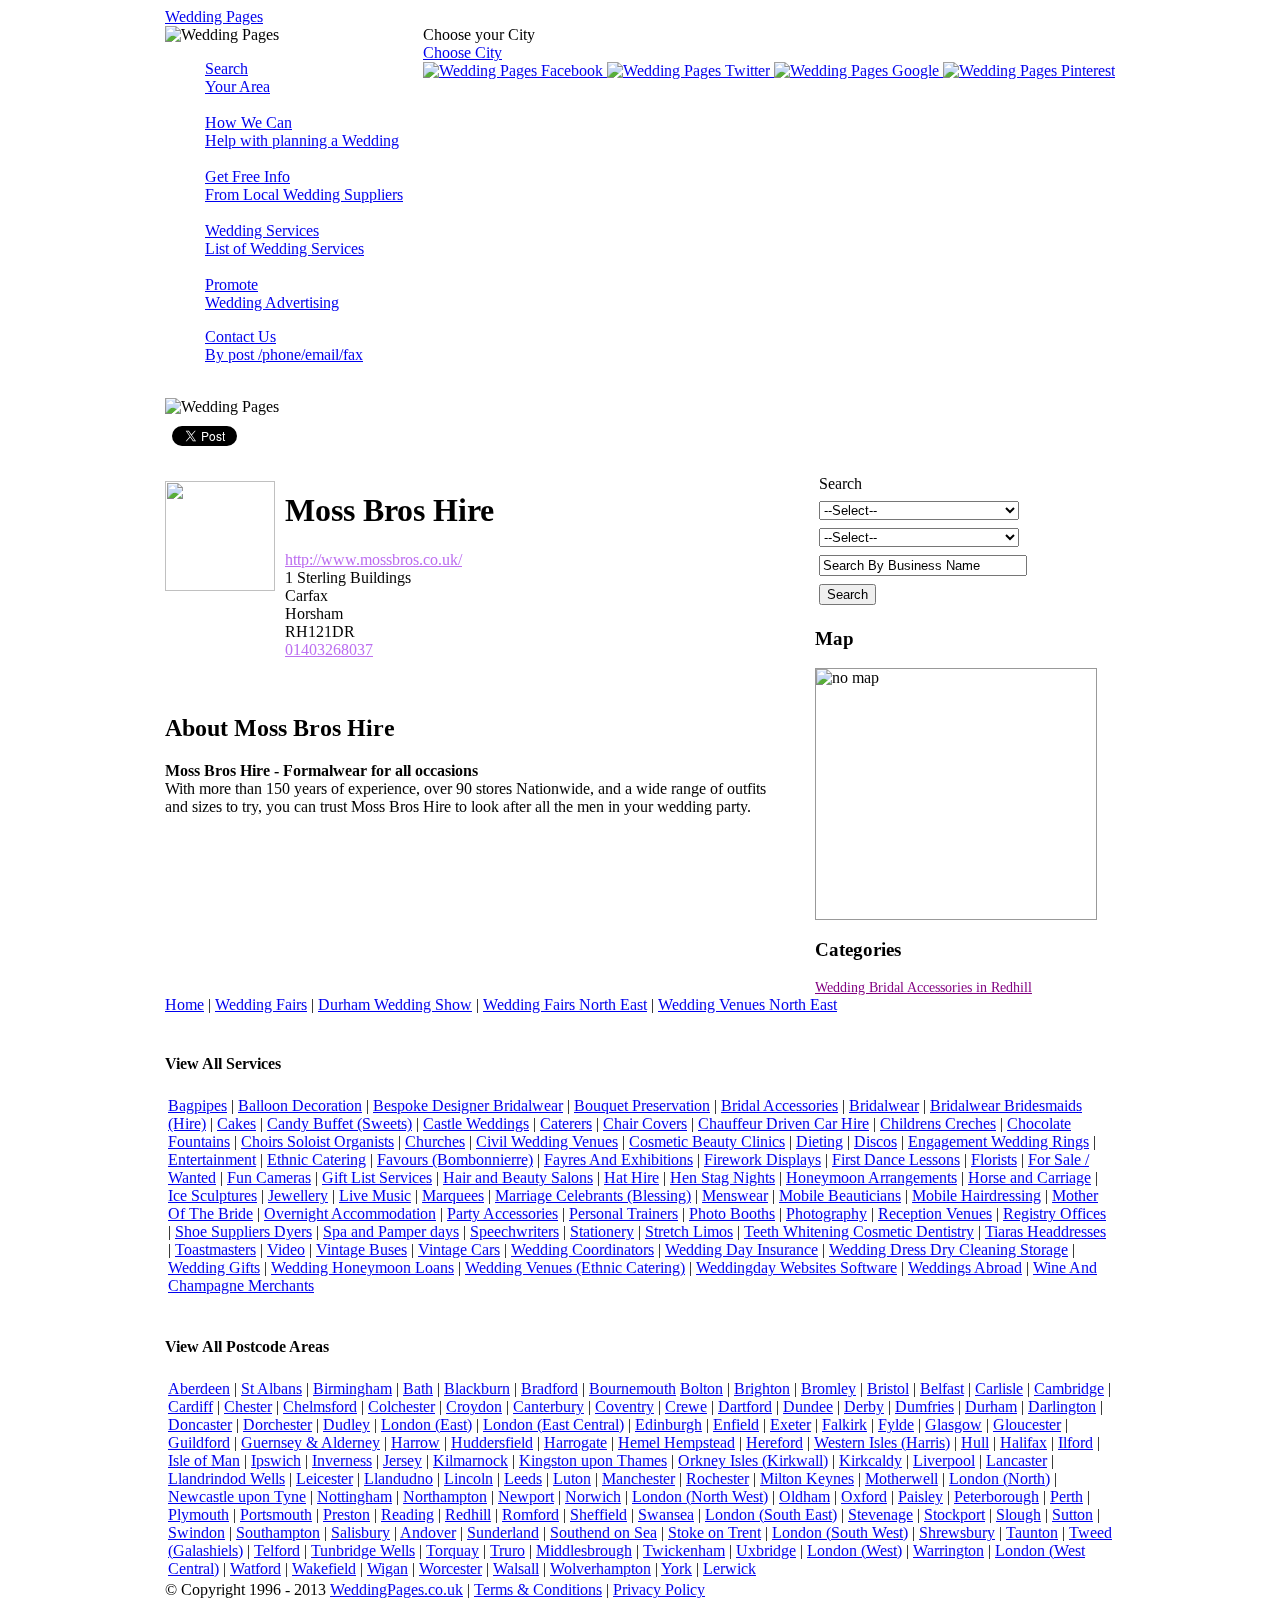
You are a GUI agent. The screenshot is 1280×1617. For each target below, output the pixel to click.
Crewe (686, 1406)
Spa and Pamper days (391, 1231)
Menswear (735, 1195)
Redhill (468, 1514)
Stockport (954, 1514)
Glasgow (953, 1424)
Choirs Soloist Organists (317, 1141)
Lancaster (1016, 1460)
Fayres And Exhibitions (618, 1159)
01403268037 (329, 649)
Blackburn (477, 1388)
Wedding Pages (214, 16)
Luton (572, 1478)
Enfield (736, 1424)
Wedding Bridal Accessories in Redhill (923, 987)
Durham (991, 1406)
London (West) (854, 1550)
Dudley (346, 1424)
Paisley (920, 1496)
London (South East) (771, 1514)
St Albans (271, 1388)
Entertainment (212, 1159)
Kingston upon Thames (593, 1460)
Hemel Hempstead (676, 1442)
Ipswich (276, 1460)
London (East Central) (553, 1424)
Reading (407, 1514)
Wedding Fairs (261, 1004)
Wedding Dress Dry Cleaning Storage (948, 1249)
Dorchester (277, 1424)
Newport (526, 1496)
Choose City (462, 52)
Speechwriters (514, 1231)
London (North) (999, 1478)
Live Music (375, 1195)
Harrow (415, 1442)
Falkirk (844, 1424)
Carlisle (999, 1388)
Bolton (701, 1388)
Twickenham (684, 1550)
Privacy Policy (659, 1589)
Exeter (790, 1424)
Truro (507, 1550)
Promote (272, 293)
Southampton (278, 1532)
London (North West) (700, 1496)
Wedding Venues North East (747, 1004)
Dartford (745, 1406)
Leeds (523, 1478)
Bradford (549, 1388)
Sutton (1072, 1514)
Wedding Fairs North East (565, 1004)
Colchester (401, 1406)
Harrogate (575, 1442)
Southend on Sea (603, 1532)
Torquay (452, 1550)
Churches (435, 1141)
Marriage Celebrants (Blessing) (593, 1195)
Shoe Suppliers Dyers (243, 1231)
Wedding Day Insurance (741, 1249)
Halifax (1023, 1442)
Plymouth (198, 1514)
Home (184, 1004)
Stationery (602, 1231)
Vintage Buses (361, 1249)
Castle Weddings (476, 1123)
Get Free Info (304, 185)
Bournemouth (632, 1388)
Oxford (864, 1496)
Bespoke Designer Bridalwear (468, 1105)
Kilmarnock (470, 1460)
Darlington (1062, 1406)
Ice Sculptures (212, 1195)
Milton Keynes (807, 1478)
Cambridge (1069, 1388)
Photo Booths (732, 1213)
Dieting (819, 1141)
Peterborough (996, 1496)
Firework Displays (762, 1159)
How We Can (302, 131)
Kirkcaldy (870, 1460)
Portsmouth (276, 1514)
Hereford (774, 1442)
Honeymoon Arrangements (871, 1177)
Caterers (566, 1123)
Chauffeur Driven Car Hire (783, 1123)
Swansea (666, 1514)
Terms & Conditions (538, 1589)
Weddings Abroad (965, 1267)
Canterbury (548, 1406)
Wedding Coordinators (582, 1249)
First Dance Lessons (896, 1159)
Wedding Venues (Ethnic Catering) (575, 1267)
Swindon (196, 1532)
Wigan (387, 1568)
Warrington (948, 1550)
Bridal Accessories (779, 1105)
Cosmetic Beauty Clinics (707, 1141)
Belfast (942, 1388)
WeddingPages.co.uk (396, 1589)
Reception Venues (935, 1213)
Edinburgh (668, 1424)
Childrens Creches (938, 1123)
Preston (346, 1514)
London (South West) (840, 1532)
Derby (864, 1406)
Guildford (199, 1442)
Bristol (888, 1388)
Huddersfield (492, 1442)
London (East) (426, 1424)
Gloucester (1027, 1424)
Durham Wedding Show (395, 1004)
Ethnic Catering (316, 1159)
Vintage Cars (459, 1249)
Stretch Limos (689, 1231)
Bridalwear (884, 1105)
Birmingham (352, 1388)
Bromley (828, 1388)
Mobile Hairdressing (976, 1195)
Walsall (516, 1568)
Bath (418, 1388)
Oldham (804, 1496)
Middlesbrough (584, 1550)
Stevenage (880, 1514)
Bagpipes (197, 1105)
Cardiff (190, 1406)
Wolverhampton (600, 1568)
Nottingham (354, 1496)
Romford (530, 1514)
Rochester (717, 1478)
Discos (875, 1141)
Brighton (762, 1388)
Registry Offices (1054, 1213)
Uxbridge (766, 1550)
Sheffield (598, 1514)
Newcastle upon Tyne (237, 1496)
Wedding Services (284, 239)
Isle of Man (204, 1460)
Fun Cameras (269, 1177)
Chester (248, 1406)
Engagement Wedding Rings (998, 1141)
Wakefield (324, 1568)
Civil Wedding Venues (547, 1141)
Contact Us (284, 345)
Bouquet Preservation (642, 1105)
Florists (994, 1159)
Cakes (236, 1123)
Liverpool (944, 1460)
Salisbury (360, 1532)
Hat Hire (631, 1177)
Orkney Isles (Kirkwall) (753, 1460)
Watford (255, 1568)
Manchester (638, 1478)
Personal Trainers (623, 1213)
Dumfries (924, 1406)
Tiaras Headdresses (1045, 1231)
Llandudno (398, 1478)
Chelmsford (320, 1406)
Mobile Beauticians (840, 1195)
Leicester (324, 1478)
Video (286, 1249)
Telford (277, 1550)
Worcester (450, 1568)
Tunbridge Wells (363, 1550)
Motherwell (901, 1478)
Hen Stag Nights (722, 1177)
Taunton (1032, 1532)
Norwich (593, 1496)
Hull (975, 1442)
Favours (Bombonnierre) (455, 1159)
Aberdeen (199, 1388)
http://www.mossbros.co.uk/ (373, 559)
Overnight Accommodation (350, 1213)
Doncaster (200, 1424)
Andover (428, 1532)
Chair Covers (645, 1123)
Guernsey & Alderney (310, 1442)
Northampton (445, 1496)
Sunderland (503, 1532)
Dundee (808, 1406)
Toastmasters (215, 1249)
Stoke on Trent (714, 1532)
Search (237, 77)
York (676, 1568)
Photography (826, 1213)
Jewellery (298, 1195)
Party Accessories (502, 1213)
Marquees (453, 1195)
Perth (1066, 1496)
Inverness (342, 1460)
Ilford (1075, 1442)
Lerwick (729, 1568)
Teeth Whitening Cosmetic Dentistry (859, 1231)
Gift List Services (377, 1177)
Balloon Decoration (300, 1105)
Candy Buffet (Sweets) (339, 1123)
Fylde (896, 1424)
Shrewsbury (957, 1532)
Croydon (474, 1406)
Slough (1018, 1514)
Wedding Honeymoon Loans (362, 1267)
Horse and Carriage (1029, 1177)
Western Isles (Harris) (882, 1442)
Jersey (402, 1460)
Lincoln (468, 1478)
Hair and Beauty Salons (518, 1177)
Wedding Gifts (214, 1267)
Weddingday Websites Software (796, 1267)
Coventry (624, 1406)
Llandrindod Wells (226, 1478)
